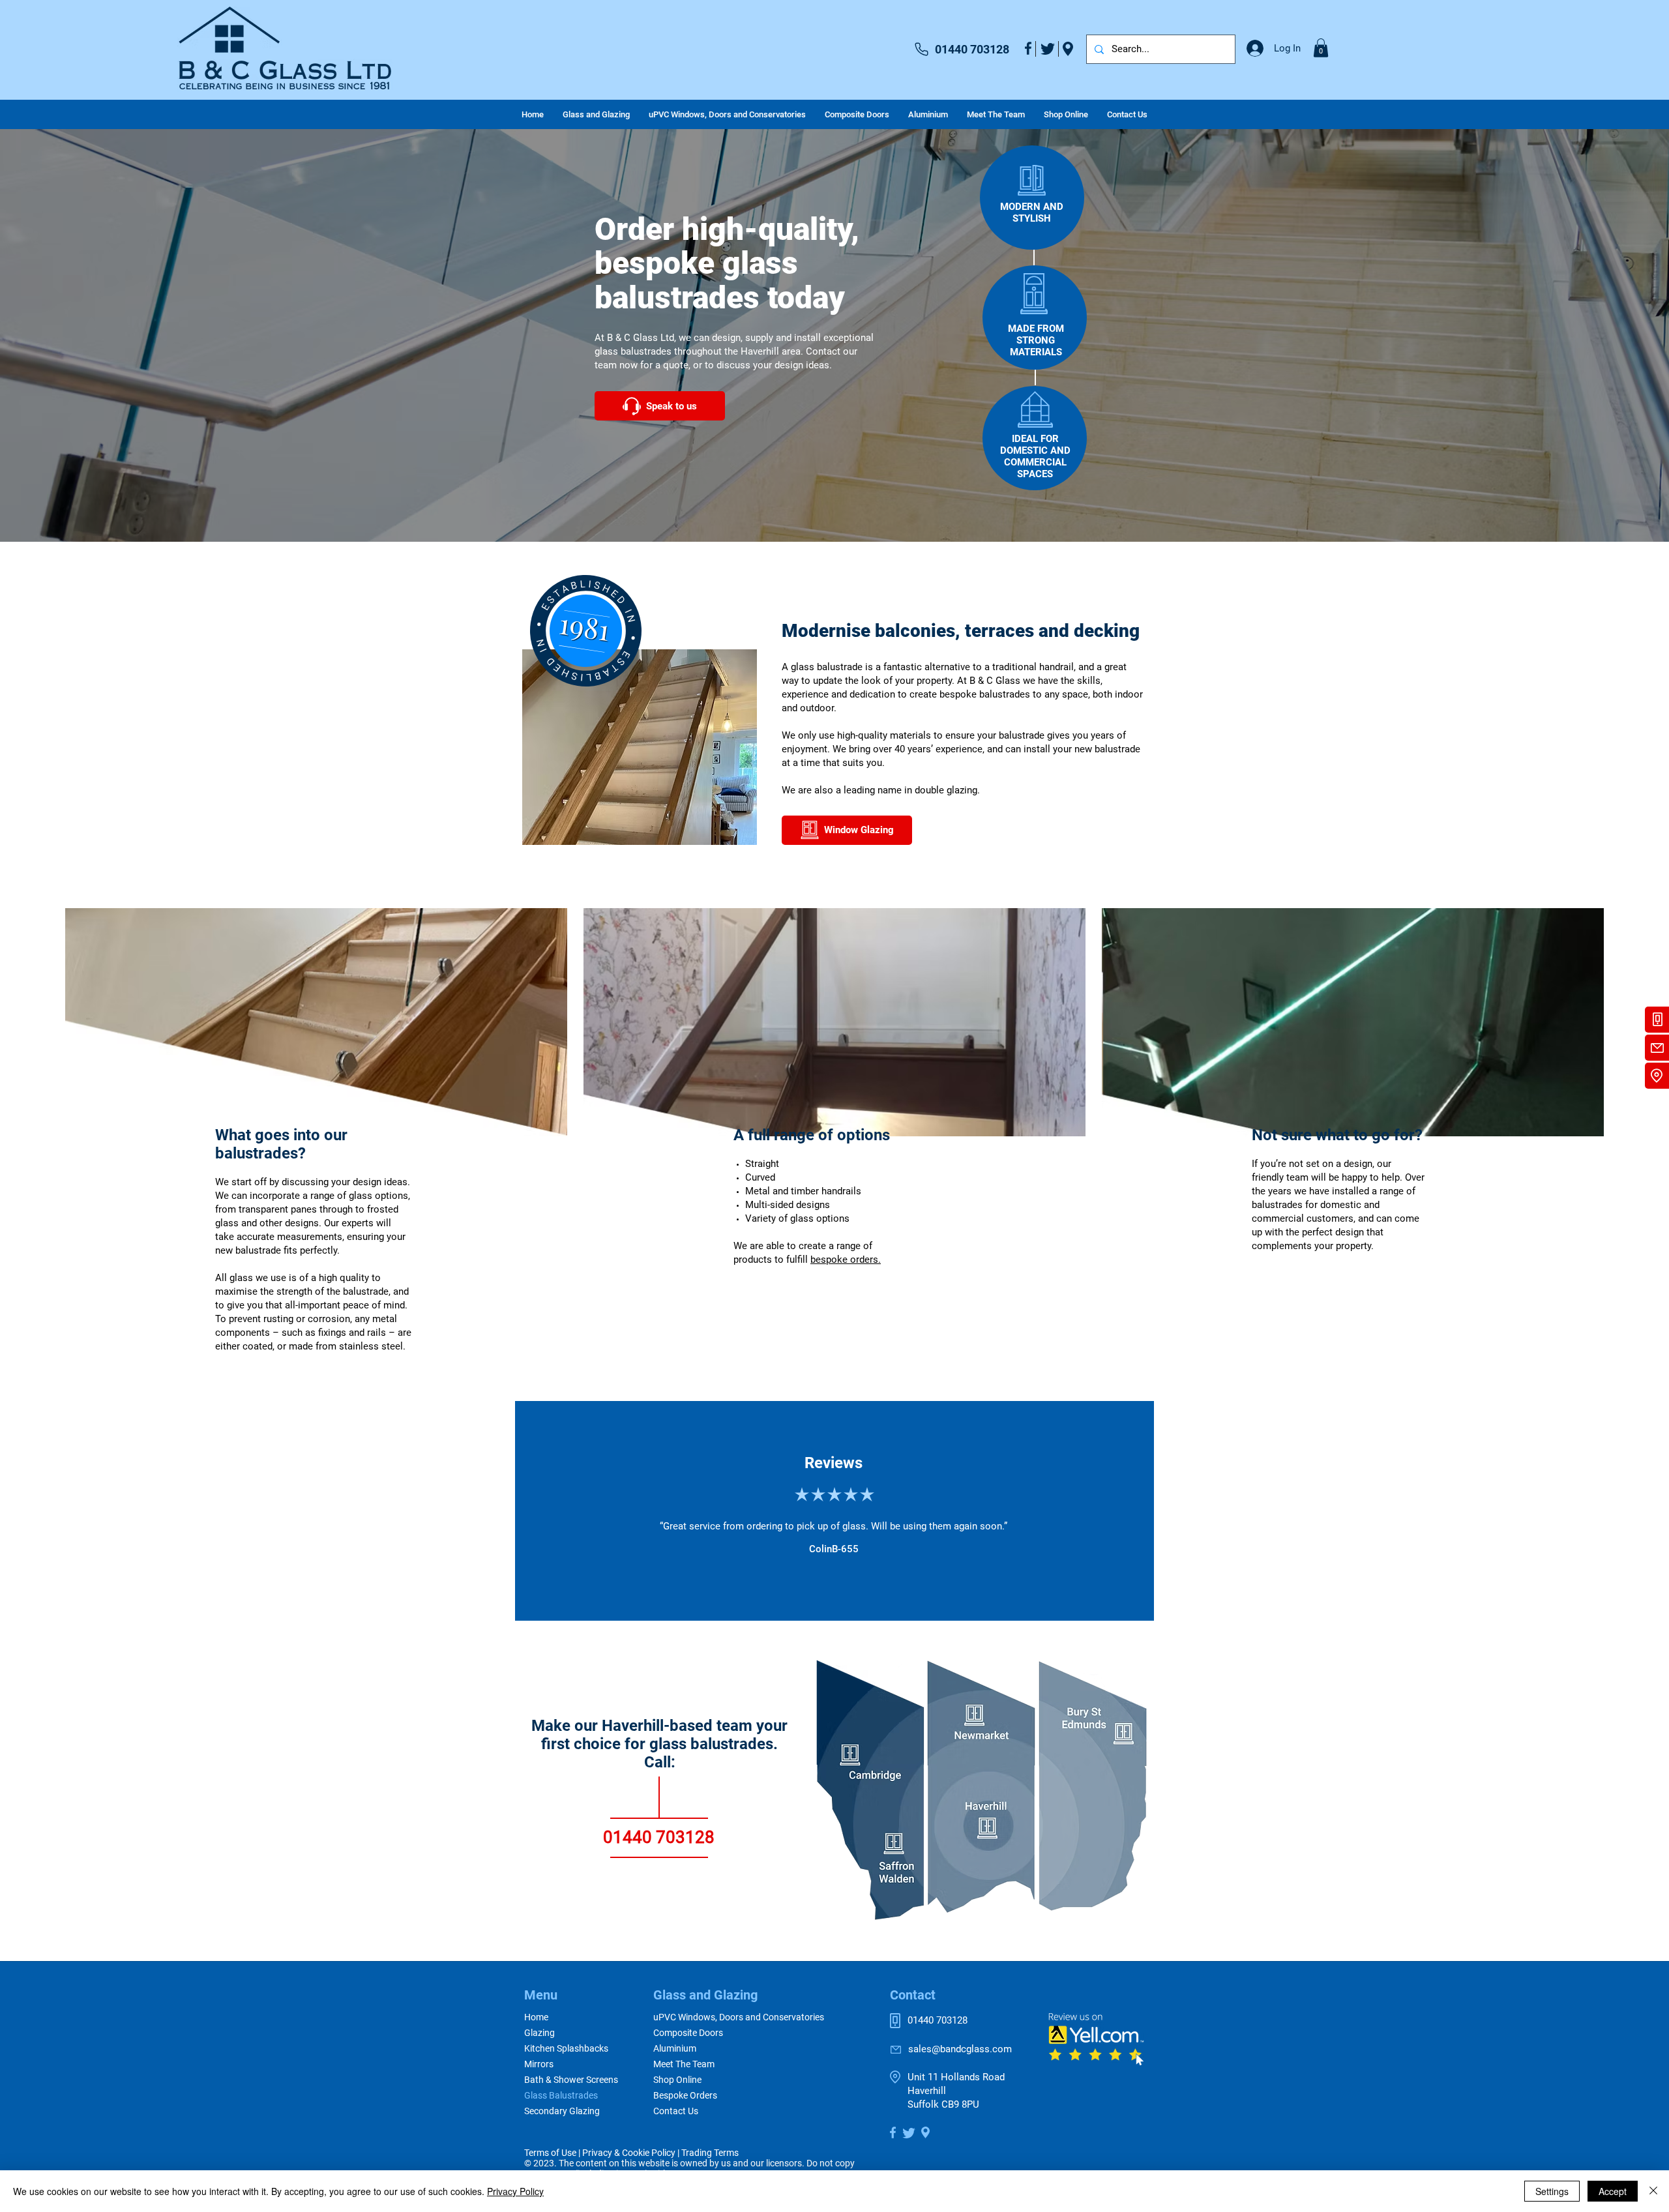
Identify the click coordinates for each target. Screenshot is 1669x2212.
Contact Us (676, 2111)
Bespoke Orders (685, 2095)
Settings (1552, 2191)
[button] (1321, 48)
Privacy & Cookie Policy (629, 2153)
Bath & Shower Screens (570, 2080)
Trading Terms (710, 2153)
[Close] (1653, 2191)
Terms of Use (550, 2153)
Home (536, 2017)
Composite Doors (688, 2033)
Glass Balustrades (561, 2095)
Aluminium (675, 2048)
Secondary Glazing (562, 2111)
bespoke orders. (846, 1260)
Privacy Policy (515, 2191)
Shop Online (677, 2080)
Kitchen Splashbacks (566, 2048)
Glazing (539, 2033)
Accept (1613, 2191)
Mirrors (539, 2064)
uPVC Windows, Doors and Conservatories (739, 2017)
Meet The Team (684, 2064)
